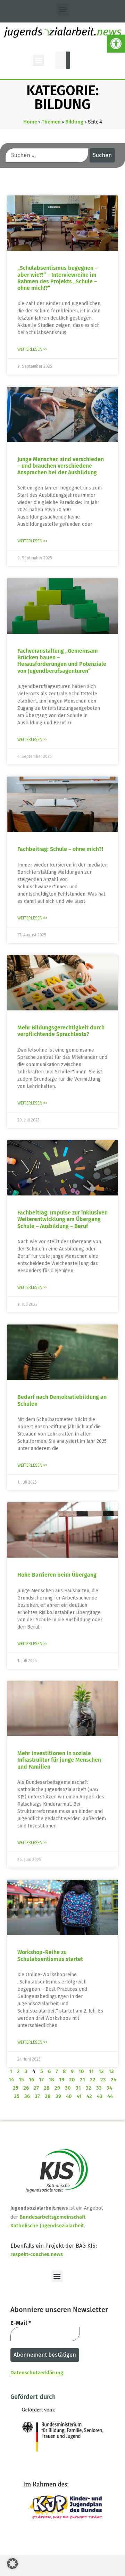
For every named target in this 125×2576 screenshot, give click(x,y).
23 (103, 2080)
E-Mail (21, 2323)
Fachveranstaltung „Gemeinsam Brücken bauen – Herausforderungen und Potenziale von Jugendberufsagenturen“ (62, 661)
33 (99, 2088)
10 (81, 2071)
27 (36, 2088)
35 (17, 2096)
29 (57, 2088)
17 (41, 2080)
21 (82, 2080)
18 (51, 2080)
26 (26, 2088)
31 (78, 2088)
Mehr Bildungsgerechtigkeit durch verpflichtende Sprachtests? (61, 1031)
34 (109, 2088)
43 (100, 2096)
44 (110, 2096)
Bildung (74, 122)
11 (91, 2071)
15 (21, 2080)
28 (47, 2088)
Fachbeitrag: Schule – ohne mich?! (60, 849)
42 (89, 2096)
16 (31, 2080)
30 (68, 2088)
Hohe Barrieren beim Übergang (57, 1575)
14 (11, 2080)
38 (48, 2096)
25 (16, 2088)
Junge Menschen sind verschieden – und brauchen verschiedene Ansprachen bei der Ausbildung (61, 466)
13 (111, 2071)
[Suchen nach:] (47, 155)
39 (58, 2096)
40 (69, 2096)
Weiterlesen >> (32, 349)
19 (62, 2080)
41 (79, 2096)
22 (93, 2080)
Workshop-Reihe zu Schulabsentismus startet (50, 1955)
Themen (51, 122)
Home (30, 122)
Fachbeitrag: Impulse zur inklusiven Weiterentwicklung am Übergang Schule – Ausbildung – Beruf (62, 1219)
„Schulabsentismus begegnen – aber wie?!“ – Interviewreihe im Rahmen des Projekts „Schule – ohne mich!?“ (57, 278)
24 (114, 2080)
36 (27, 2096)
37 (37, 2096)
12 (101, 2071)
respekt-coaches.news (37, 2254)
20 (72, 2080)
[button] (116, 44)
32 (89, 2088)
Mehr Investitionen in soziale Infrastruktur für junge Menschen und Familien (59, 1760)
